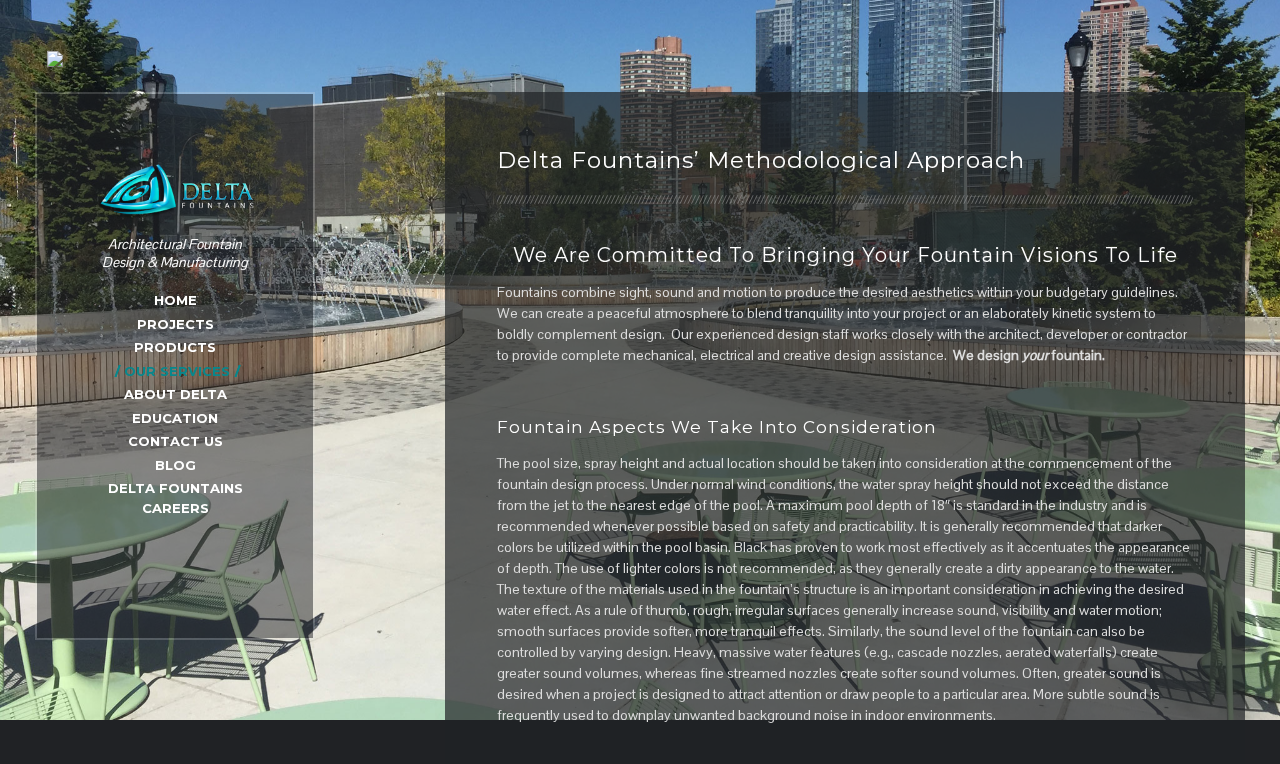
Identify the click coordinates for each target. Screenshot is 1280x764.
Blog (175, 465)
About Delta (175, 394)
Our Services (177, 371)
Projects (175, 324)
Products (175, 347)
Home (175, 300)
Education (175, 418)
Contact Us (175, 441)
